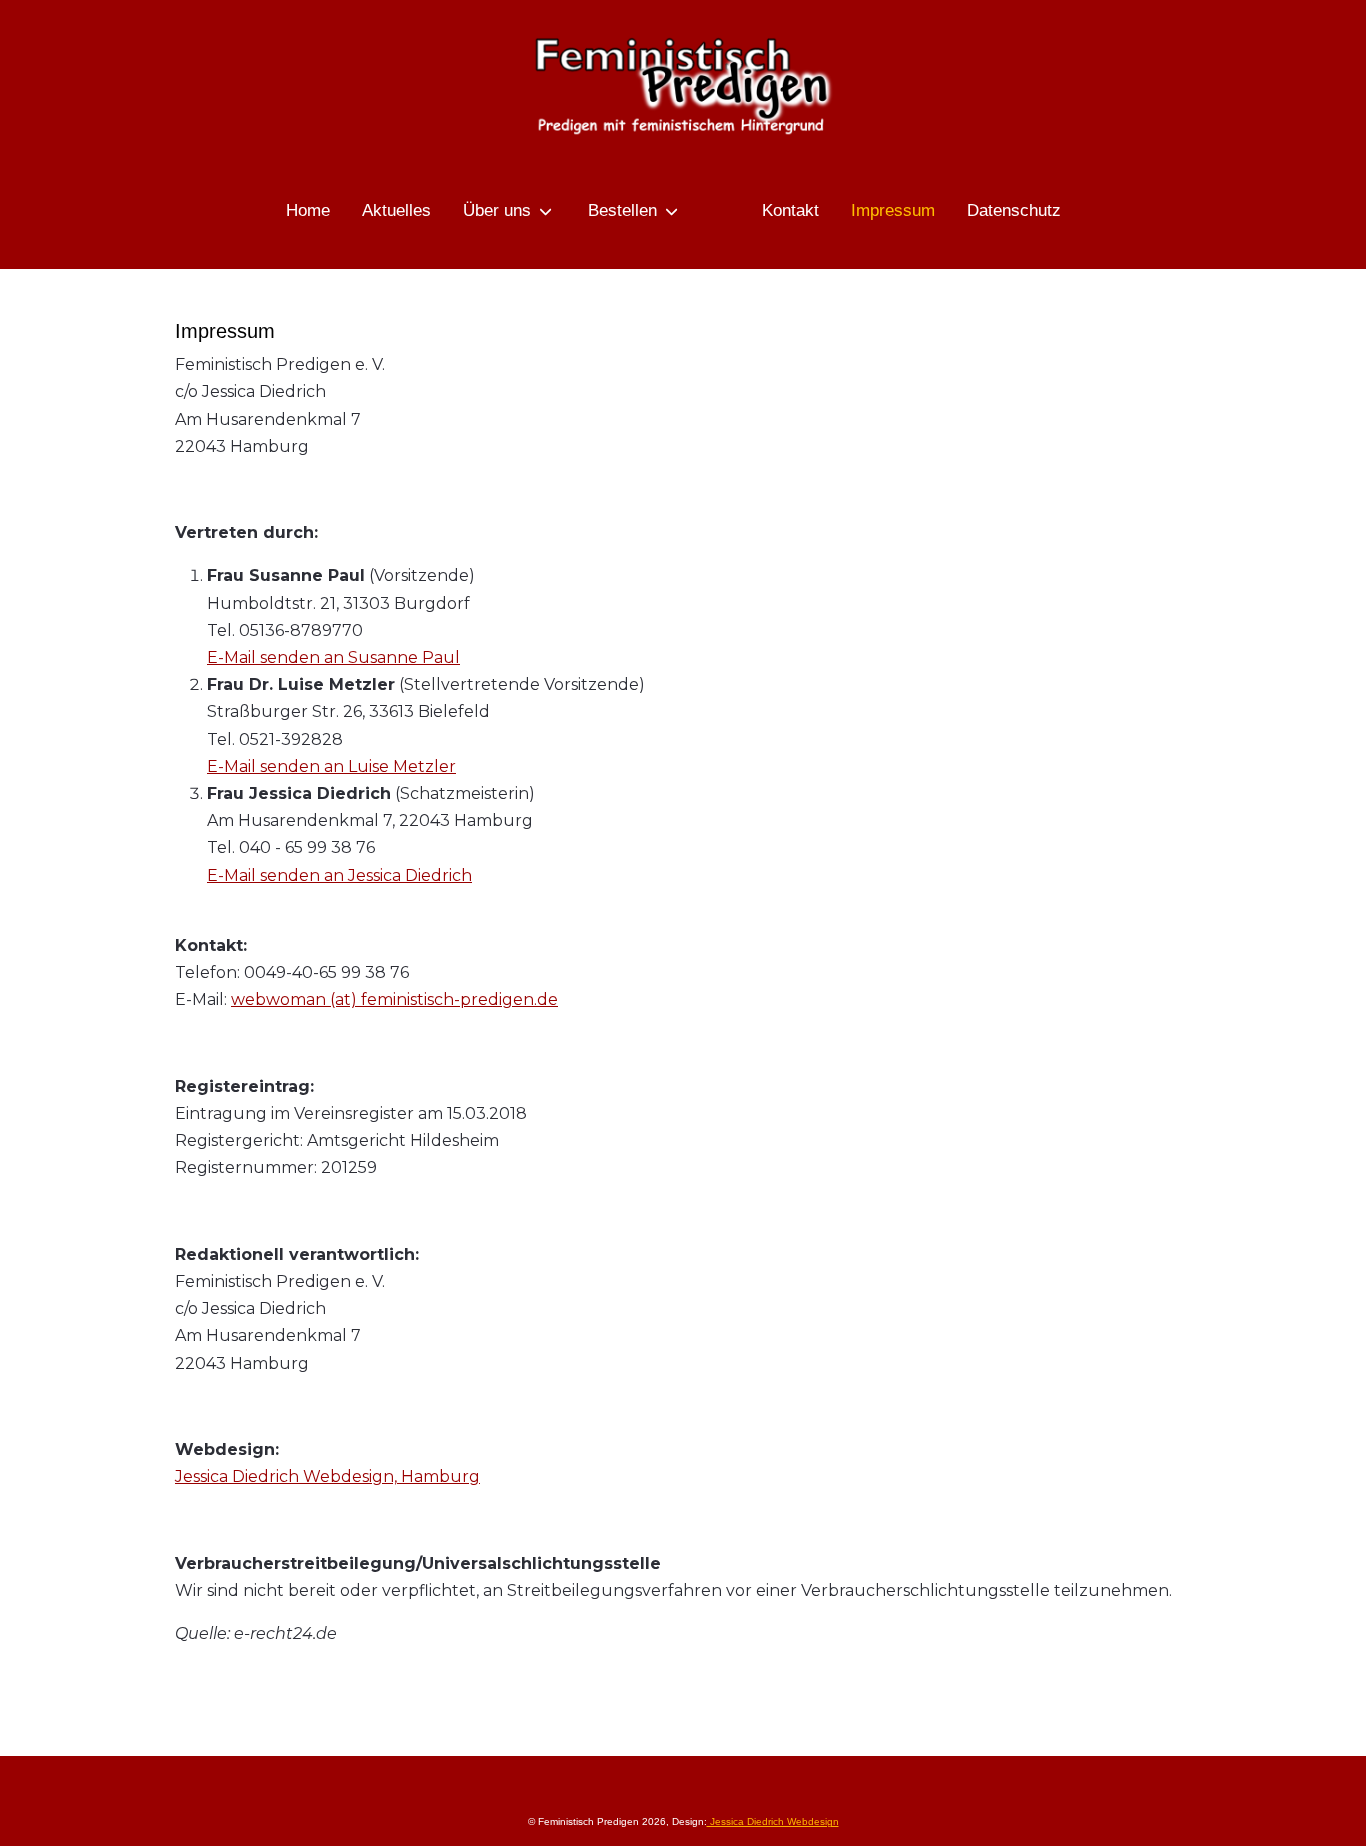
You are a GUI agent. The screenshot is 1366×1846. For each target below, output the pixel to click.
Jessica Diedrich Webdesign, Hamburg (327, 1476)
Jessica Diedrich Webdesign (773, 1821)
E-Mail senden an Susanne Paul (333, 657)
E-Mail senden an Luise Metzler (331, 766)
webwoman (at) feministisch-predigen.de (394, 999)
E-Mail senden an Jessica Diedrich (339, 875)
